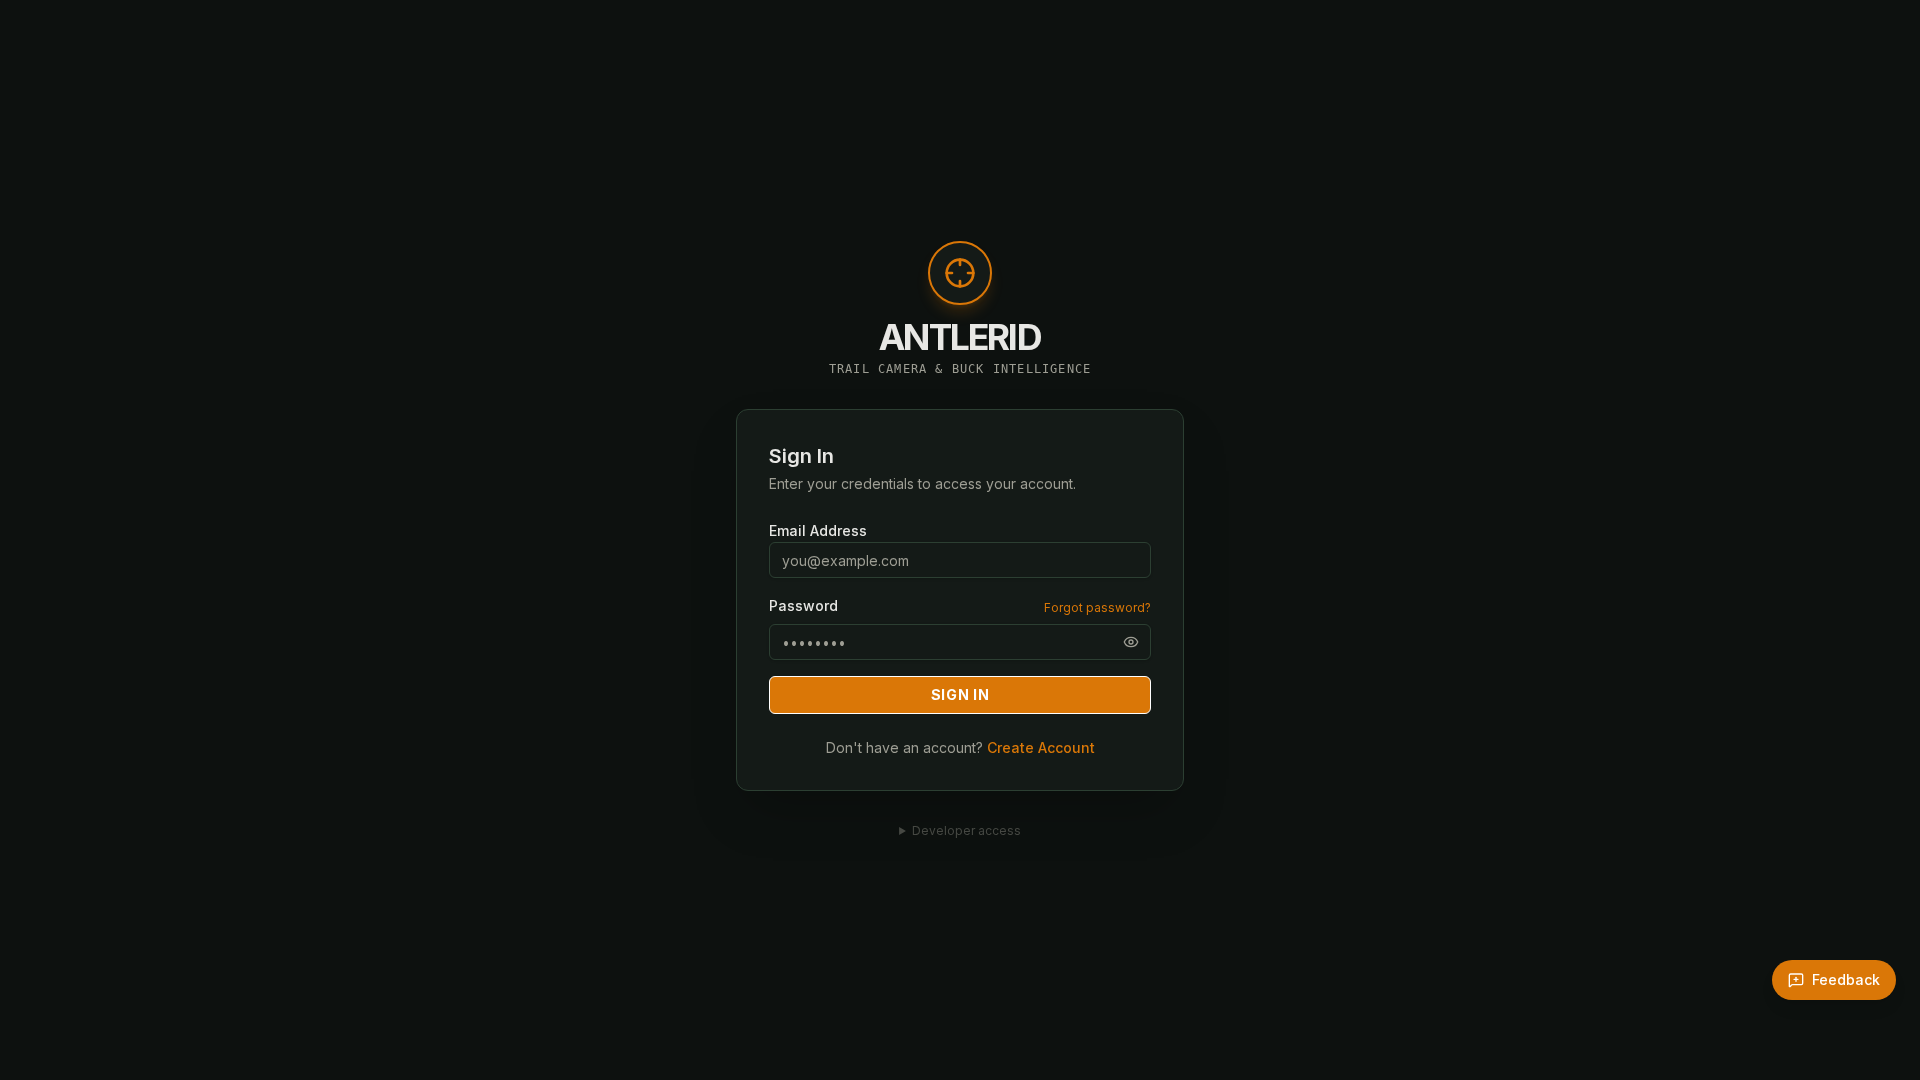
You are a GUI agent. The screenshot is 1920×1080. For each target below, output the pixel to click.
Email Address (818, 530)
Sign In (960, 694)
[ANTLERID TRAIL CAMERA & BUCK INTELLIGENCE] (960, 283)
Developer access (966, 830)
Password (803, 606)
